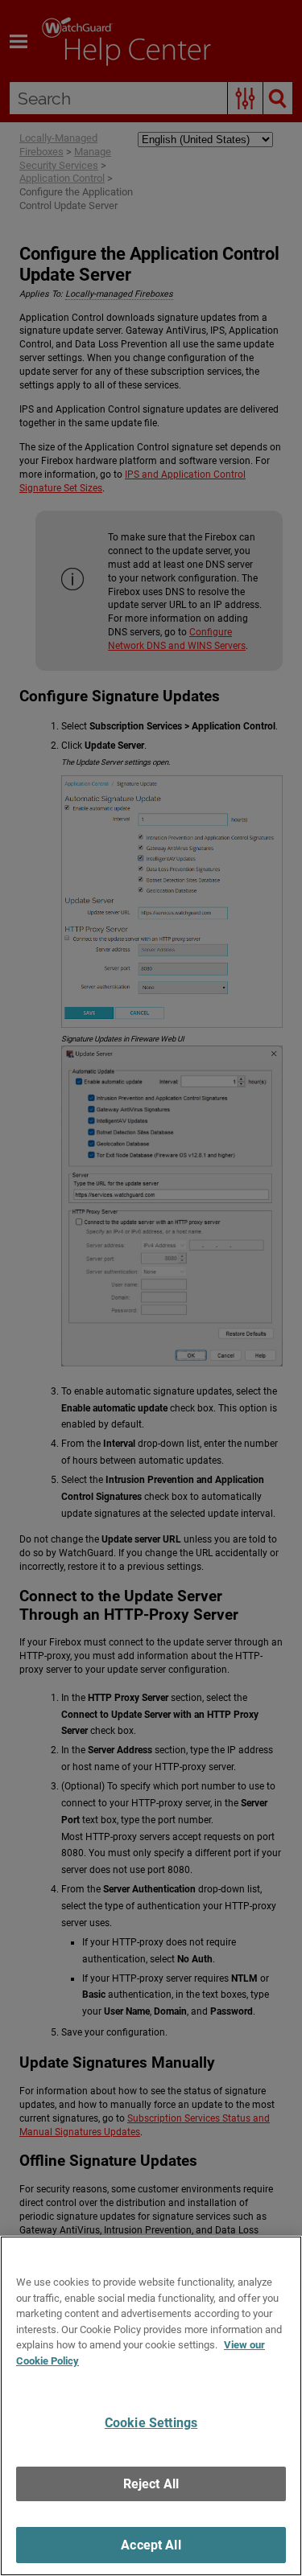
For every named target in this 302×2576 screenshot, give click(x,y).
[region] (151, 2406)
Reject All (151, 2484)
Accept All (151, 2545)
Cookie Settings (151, 2423)
